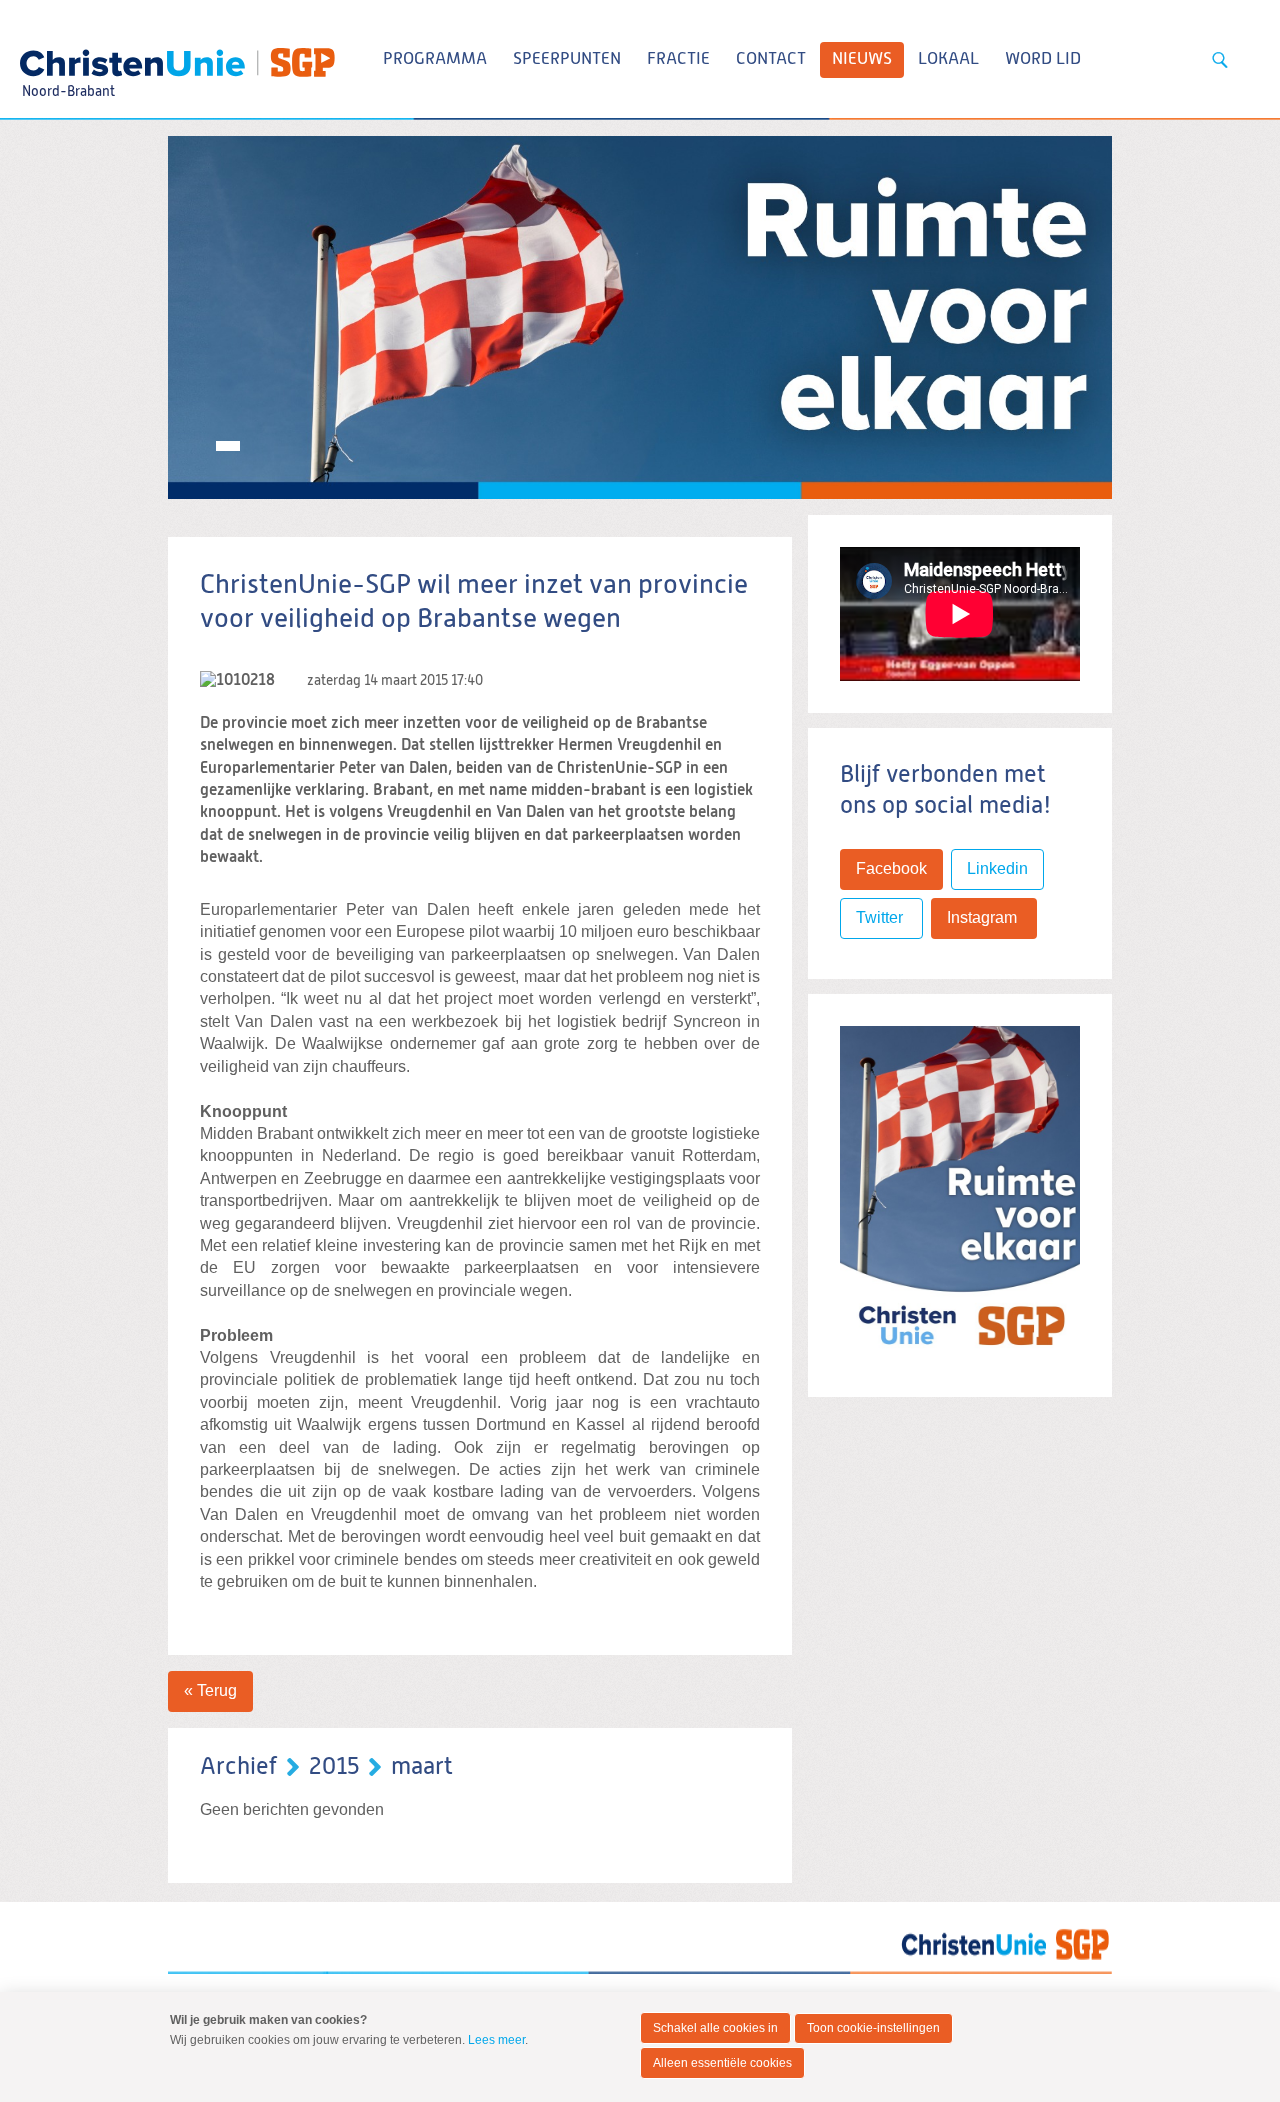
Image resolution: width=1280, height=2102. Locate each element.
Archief (238, 1767)
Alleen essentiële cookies (722, 2063)
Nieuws (862, 59)
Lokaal (948, 59)
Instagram (984, 917)
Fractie (678, 59)
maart (422, 1767)
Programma (435, 59)
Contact (771, 59)
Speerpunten (567, 59)
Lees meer (496, 2040)
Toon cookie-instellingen (873, 2028)
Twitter (881, 917)
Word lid (1043, 59)
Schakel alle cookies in (715, 2028)
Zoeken (1220, 60)
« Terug (210, 1690)
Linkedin (997, 868)
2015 (334, 1767)
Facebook (891, 868)
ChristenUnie (67, 56)
